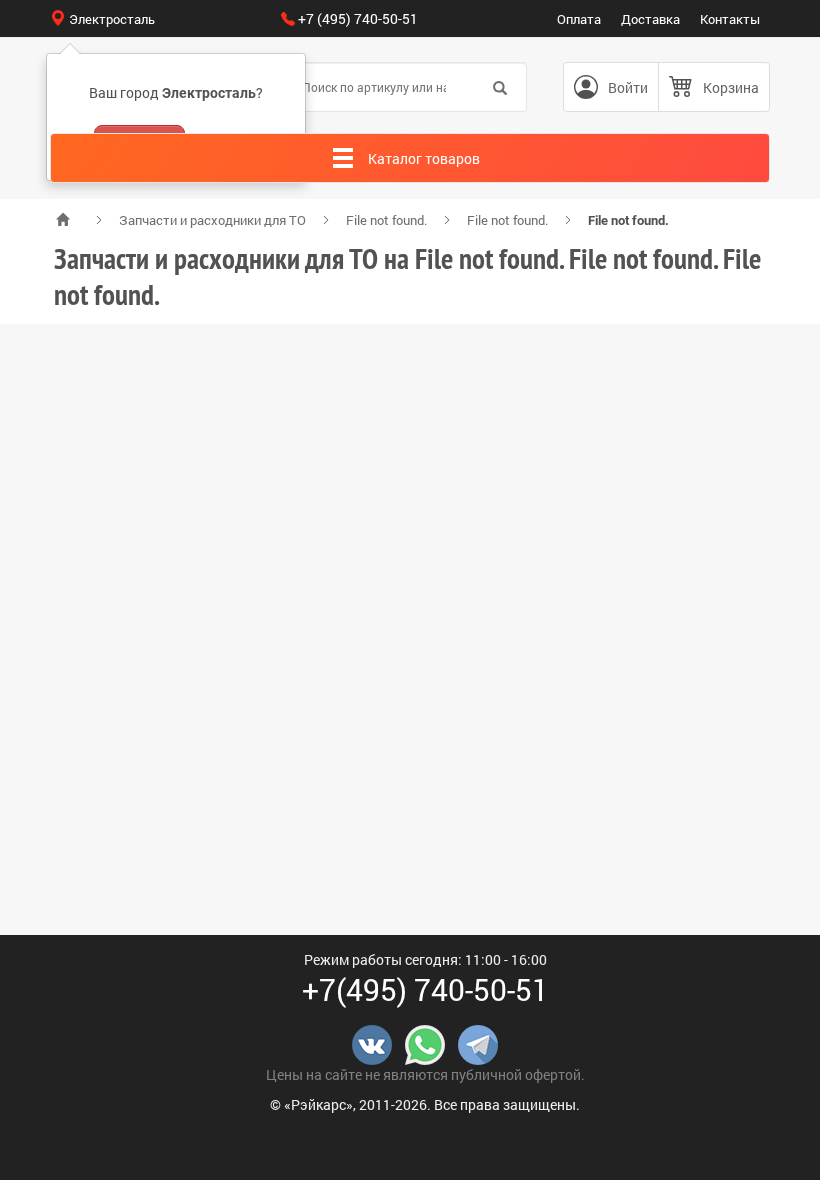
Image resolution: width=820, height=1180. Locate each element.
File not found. (386, 220)
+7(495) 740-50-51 (425, 989)
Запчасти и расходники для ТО (212, 220)
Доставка (650, 19)
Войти (628, 87)
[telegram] (478, 1043)
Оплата (579, 19)
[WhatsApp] (425, 1043)
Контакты (730, 19)
